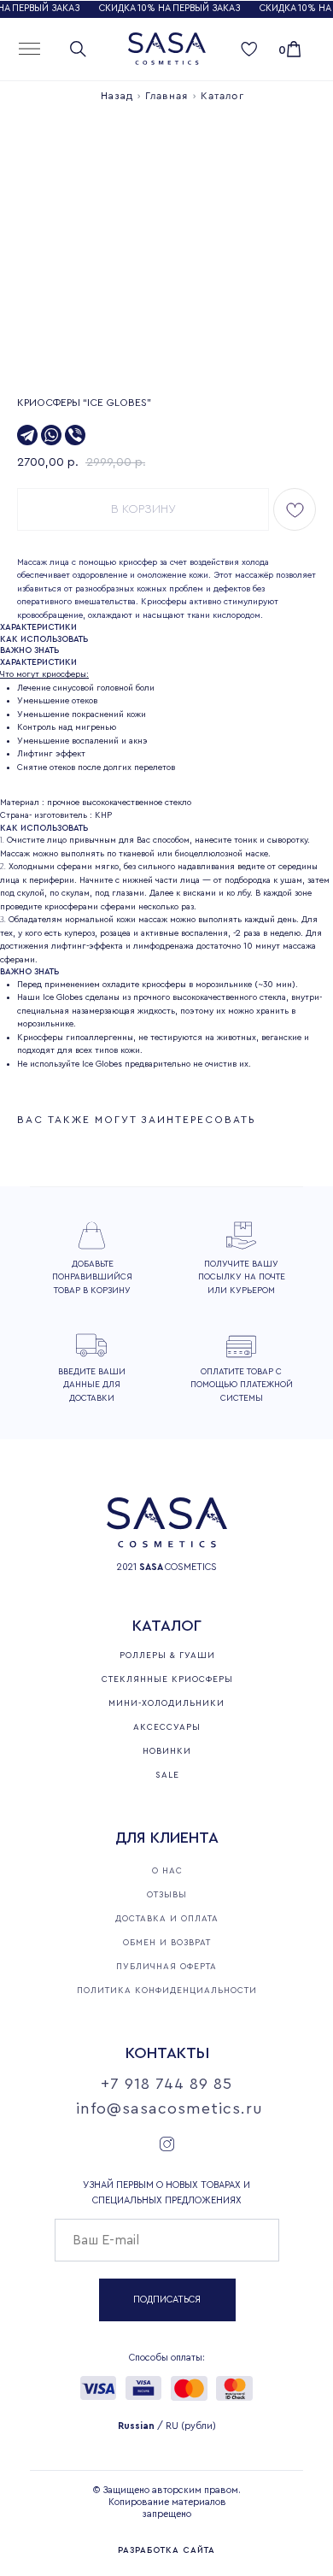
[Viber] (75, 435)
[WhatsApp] (51, 435)
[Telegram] (27, 435)
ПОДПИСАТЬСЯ (167, 2300)
